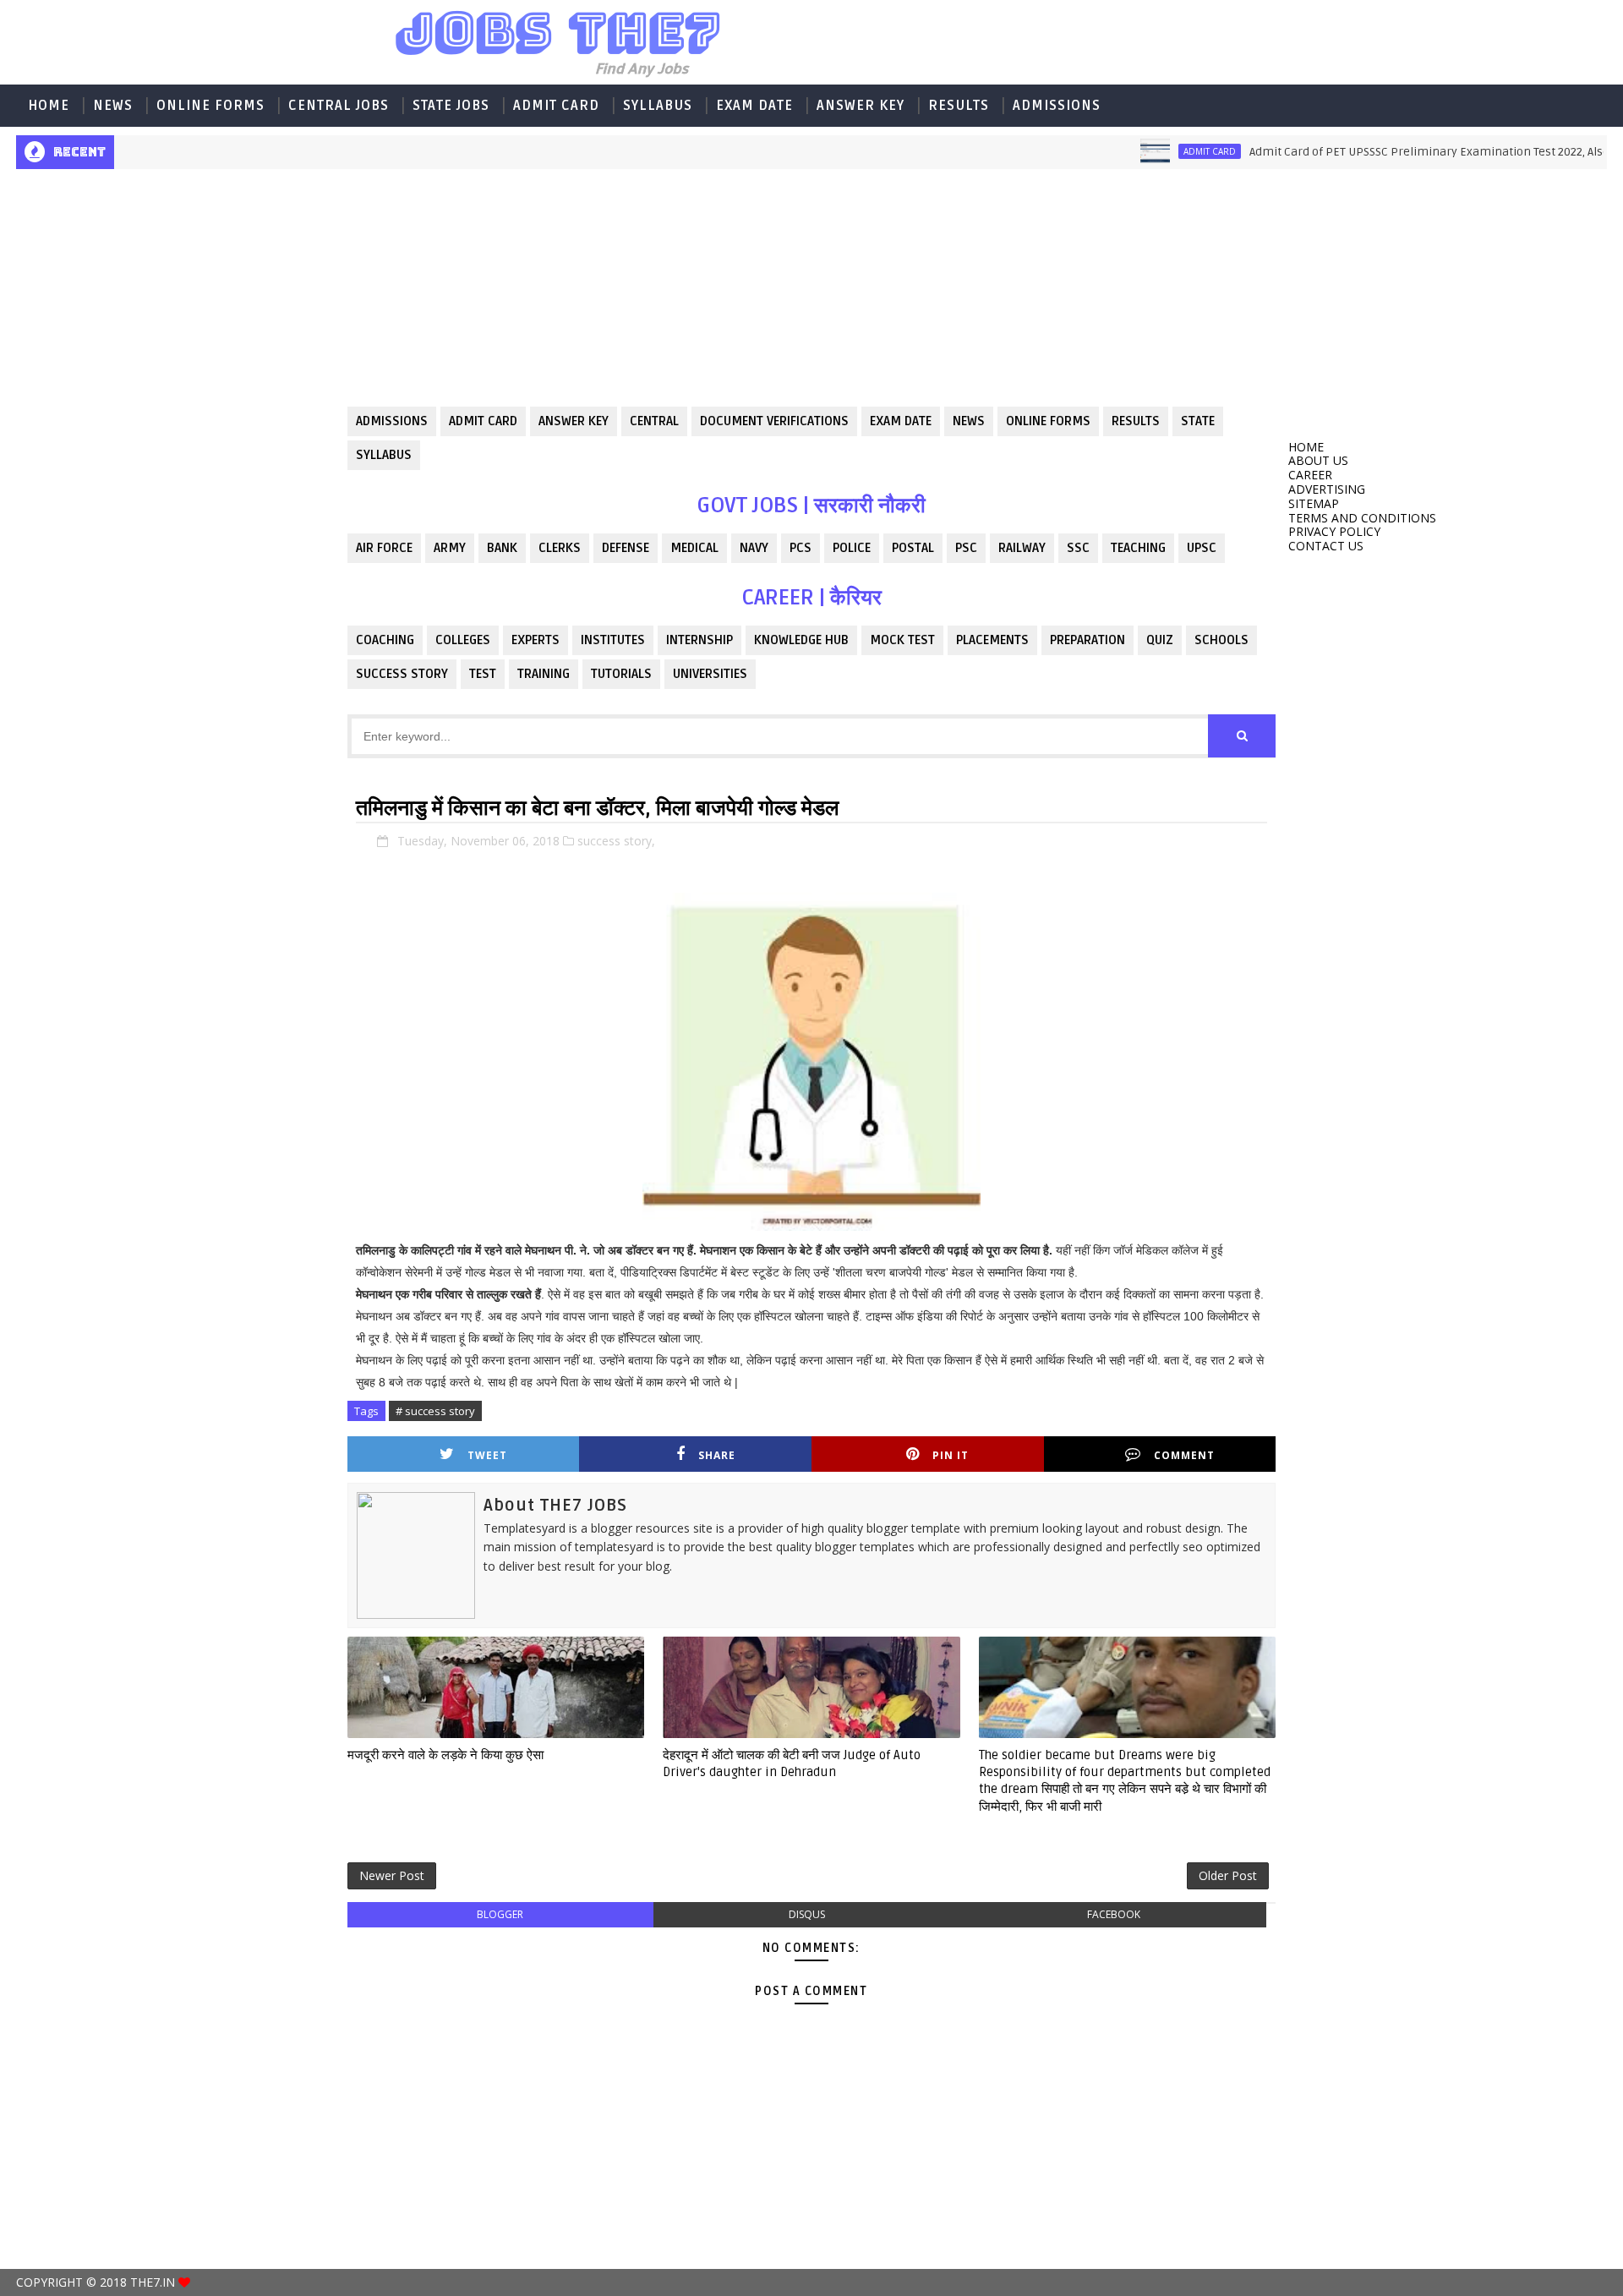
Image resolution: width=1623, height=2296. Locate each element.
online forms (1048, 421)
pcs (801, 548)
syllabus (384, 455)
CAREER (1310, 475)
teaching (1138, 548)
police (852, 548)
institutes (613, 640)
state (1198, 421)
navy (754, 548)
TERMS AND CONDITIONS (1362, 518)
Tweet (487, 1455)
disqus (807, 1914)
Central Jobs (339, 106)
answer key (574, 421)
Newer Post (392, 1875)
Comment (1184, 1455)
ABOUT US (1318, 460)
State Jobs (451, 106)
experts (536, 640)
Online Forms (210, 106)
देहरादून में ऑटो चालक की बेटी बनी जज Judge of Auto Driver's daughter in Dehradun (792, 1763)
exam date (901, 421)
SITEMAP (1314, 503)
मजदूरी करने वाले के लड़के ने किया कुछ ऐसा (445, 1755)
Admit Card (556, 106)
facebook (1114, 1914)
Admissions (1057, 106)
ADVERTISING (1327, 489)
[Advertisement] (175, 301)
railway (1022, 548)
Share (717, 1455)
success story (402, 674)
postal (913, 548)
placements (992, 640)
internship (699, 640)
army (450, 548)
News (113, 106)
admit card (1164, 151)
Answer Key (861, 106)
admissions (392, 421)
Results (959, 106)
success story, (616, 841)
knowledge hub (801, 640)
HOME (49, 106)
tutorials (621, 674)
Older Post (1228, 1875)
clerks (560, 548)
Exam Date (754, 106)
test (483, 674)
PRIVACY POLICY (1334, 531)
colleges (463, 640)
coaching (385, 640)
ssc (1078, 548)
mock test (902, 640)
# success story (435, 1411)
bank (502, 548)
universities (710, 674)
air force (384, 548)
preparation (1087, 640)
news (969, 421)
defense (626, 548)
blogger (500, 1914)
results (1136, 421)
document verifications (774, 421)
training (544, 674)
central (654, 421)
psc (966, 548)
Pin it (951, 1455)
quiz (1160, 640)
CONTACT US (1326, 546)
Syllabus (658, 106)
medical (694, 548)
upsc (1202, 548)
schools (1221, 640)
